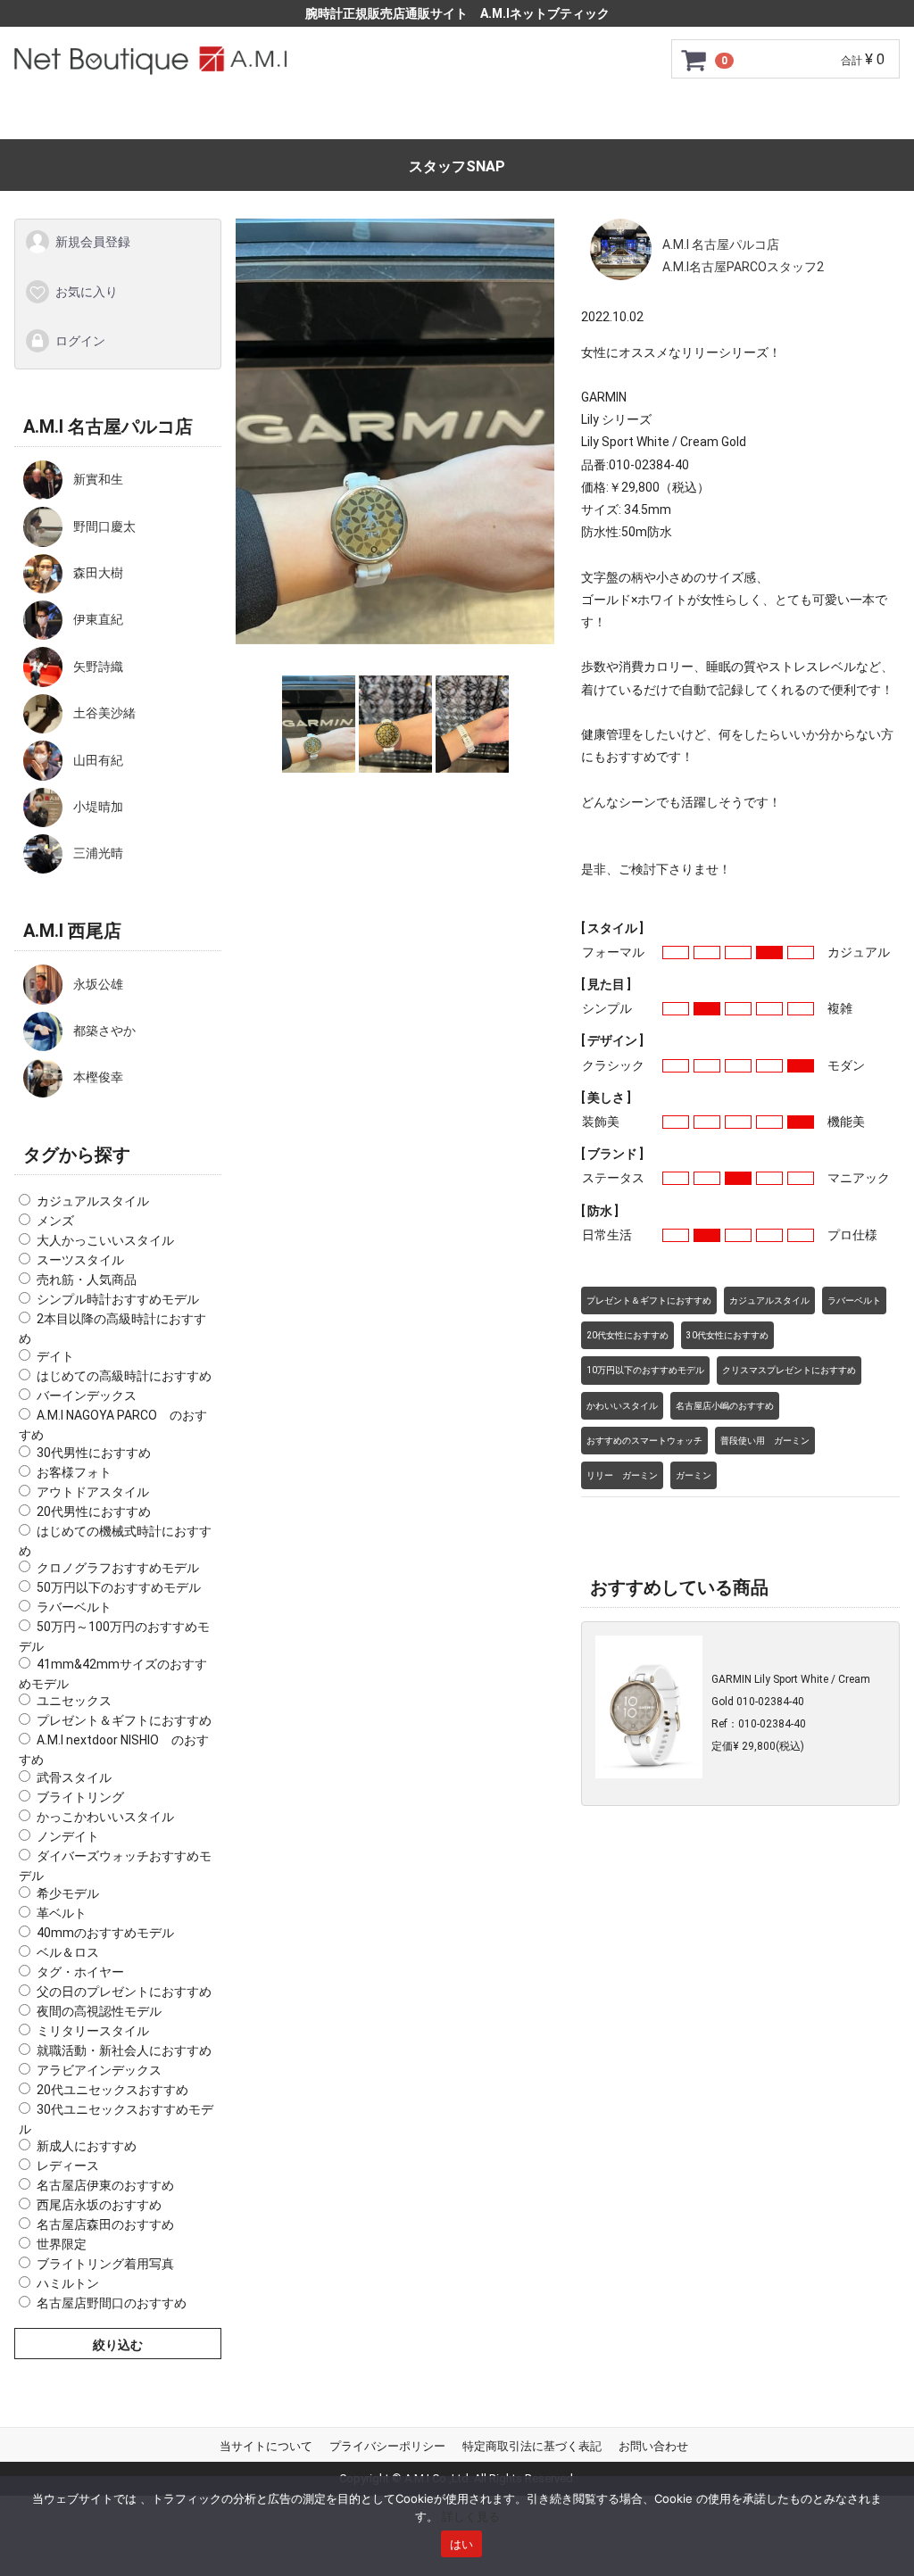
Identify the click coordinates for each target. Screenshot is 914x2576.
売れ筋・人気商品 (87, 1280)
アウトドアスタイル (93, 1491)
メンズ (55, 1221)
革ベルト (62, 1912)
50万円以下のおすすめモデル (119, 1587)
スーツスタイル (80, 1260)
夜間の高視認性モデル (99, 2010)
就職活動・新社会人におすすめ (124, 2050)
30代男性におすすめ (94, 1452)
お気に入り (87, 291)
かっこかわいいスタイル (105, 1817)
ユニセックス (74, 1701)
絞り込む (118, 2345)
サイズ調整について (501, 117)
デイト (55, 1356)
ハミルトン (68, 2283)
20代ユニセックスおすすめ (112, 2089)
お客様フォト (74, 1471)
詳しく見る (471, 2516)
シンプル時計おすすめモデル (118, 1299)
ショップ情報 (639, 117)
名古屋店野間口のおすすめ (112, 2303)
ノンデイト (68, 1836)
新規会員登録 (93, 242)
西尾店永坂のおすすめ (99, 2205)
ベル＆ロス (68, 1951)
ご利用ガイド (213, 117)
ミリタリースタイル (93, 2030)
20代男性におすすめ (94, 1511)
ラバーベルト (74, 1607)
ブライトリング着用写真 (105, 2264)
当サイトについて (266, 2446)
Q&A (728, 117)
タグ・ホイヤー (80, 1971)
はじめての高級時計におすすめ (124, 1376)
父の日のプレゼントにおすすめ (124, 1991)
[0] (694, 60)
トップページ (96, 117)
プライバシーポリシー (387, 2446)
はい (462, 2544)
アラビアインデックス (99, 2069)
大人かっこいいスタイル (105, 1240)
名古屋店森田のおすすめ (105, 2224)
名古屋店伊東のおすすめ (105, 2185)
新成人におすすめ (87, 2146)
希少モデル (68, 1893)
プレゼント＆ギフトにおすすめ (124, 1720)
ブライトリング (80, 1797)
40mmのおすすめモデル (105, 1932)
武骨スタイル (74, 1777)
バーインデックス (87, 1396)
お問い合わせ (818, 117)
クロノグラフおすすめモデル (118, 1568)
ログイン (80, 341)
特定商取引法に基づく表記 (532, 2446)
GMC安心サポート (346, 117)
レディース (68, 2166)
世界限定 (62, 2244)
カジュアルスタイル (93, 1201)
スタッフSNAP (457, 166)
